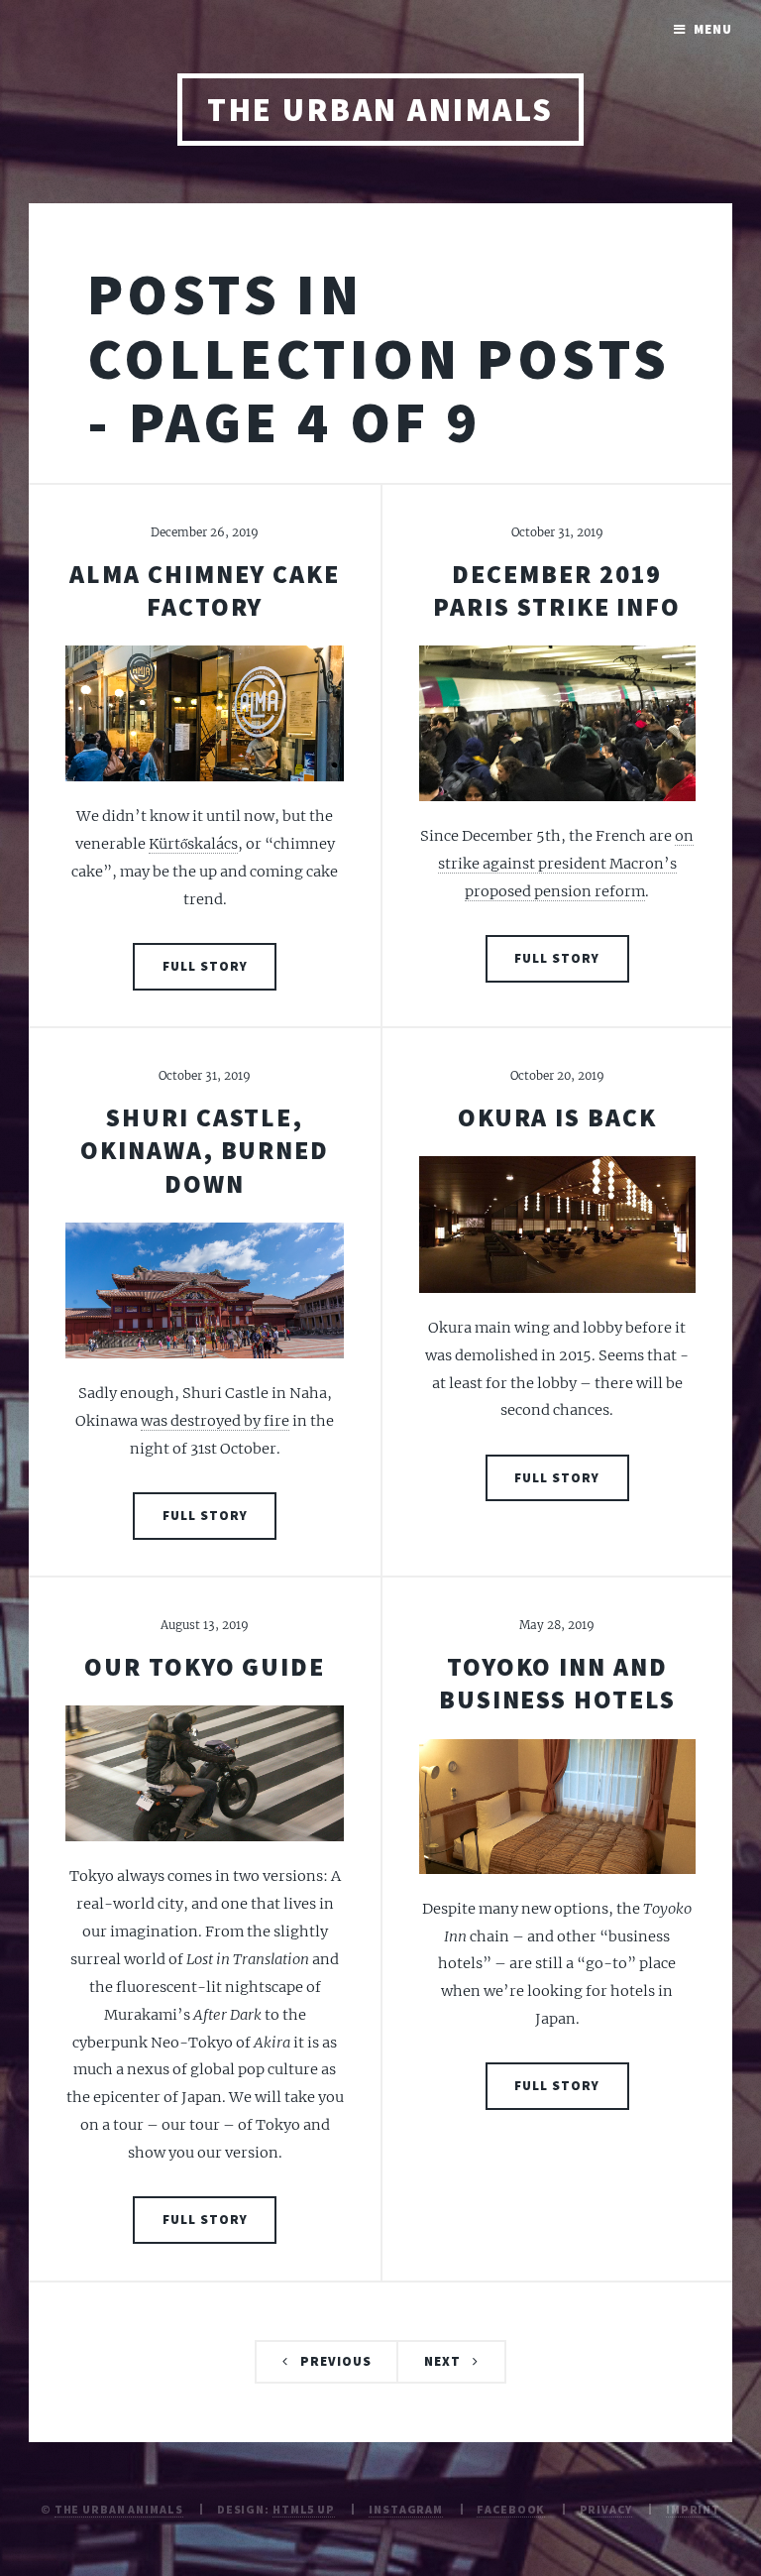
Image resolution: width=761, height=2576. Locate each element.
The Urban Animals (380, 110)
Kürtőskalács (193, 844)
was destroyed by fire (215, 1421)
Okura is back (557, 1117)
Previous (336, 2361)
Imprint (693, 2509)
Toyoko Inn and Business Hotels (557, 1683)
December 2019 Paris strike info (557, 590)
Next (442, 2361)
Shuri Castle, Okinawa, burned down (205, 1151)
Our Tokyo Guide (205, 1667)
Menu (713, 29)
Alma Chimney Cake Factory (205, 590)
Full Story (205, 966)
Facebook (511, 2509)
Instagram (406, 2509)
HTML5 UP (304, 2509)
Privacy (606, 2509)
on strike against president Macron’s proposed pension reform (566, 864)
